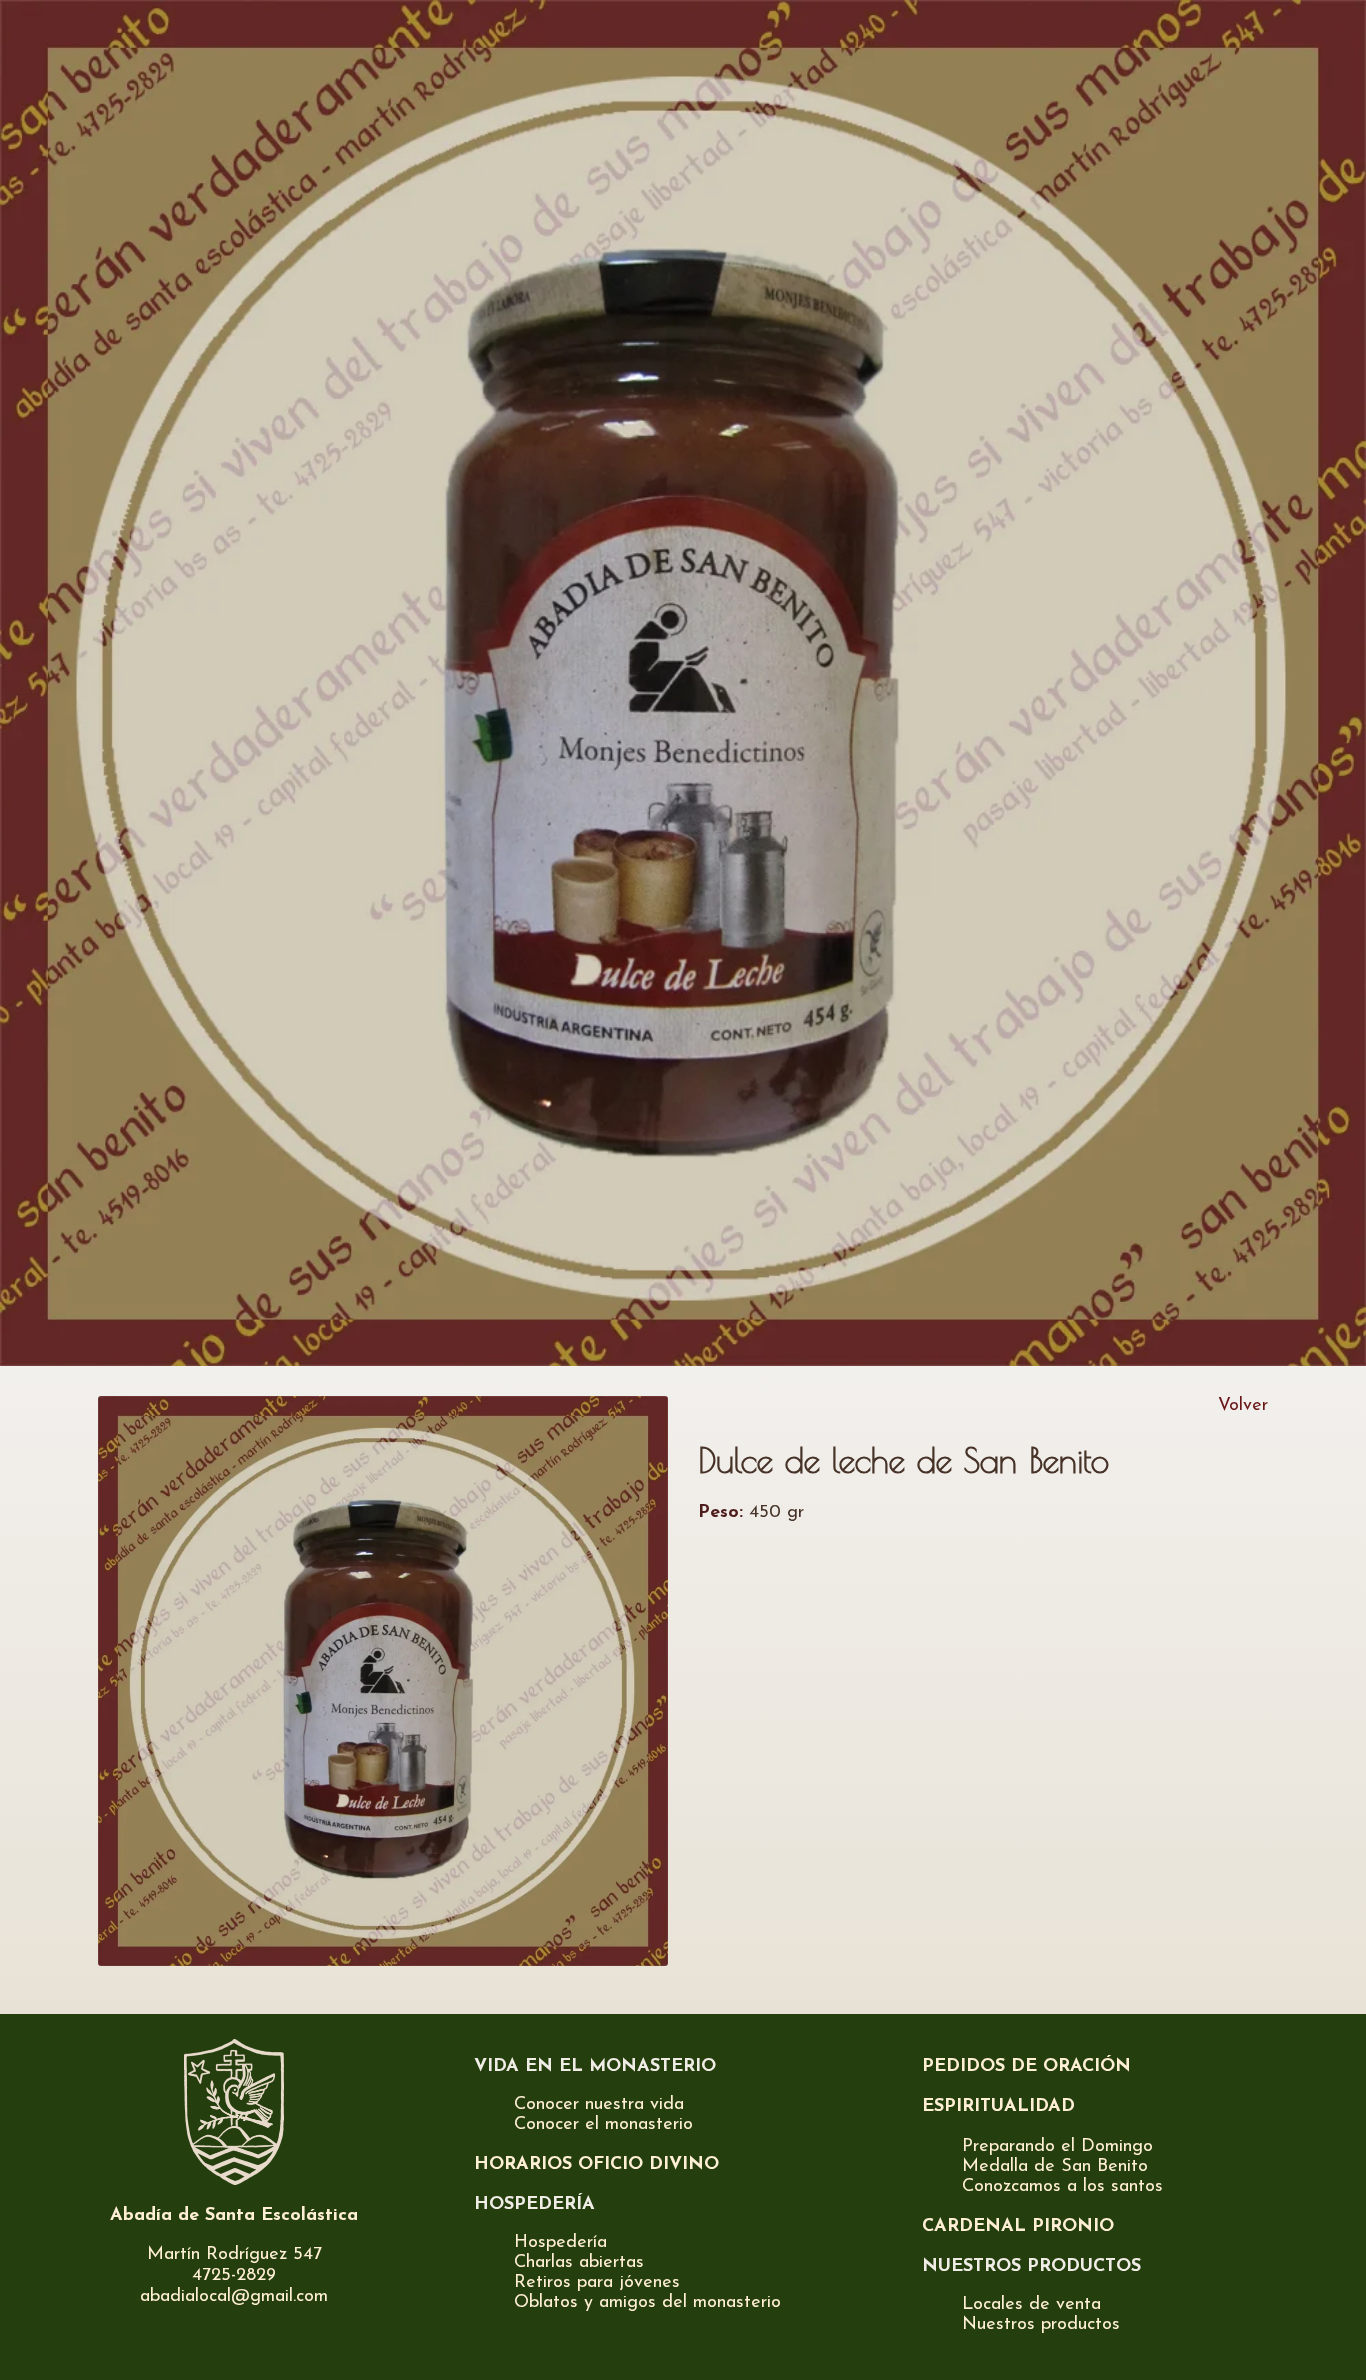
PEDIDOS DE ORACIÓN (1026, 2067)
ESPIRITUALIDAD (998, 2107)
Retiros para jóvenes (597, 2283)
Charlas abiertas (579, 2263)
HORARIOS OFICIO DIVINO (596, 2165)
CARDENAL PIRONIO (1018, 2227)
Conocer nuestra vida (599, 2105)
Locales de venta (1031, 2305)
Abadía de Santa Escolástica (234, 2216)
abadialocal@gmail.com (234, 2297)
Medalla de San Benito (1055, 2167)
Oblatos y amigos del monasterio (647, 2303)
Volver (1243, 1406)
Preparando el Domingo (1057, 2147)
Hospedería (560, 2243)
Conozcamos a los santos (1062, 2187)
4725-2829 (234, 2276)
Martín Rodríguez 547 (234, 2255)
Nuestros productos (1041, 2325)
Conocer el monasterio (603, 2125)
